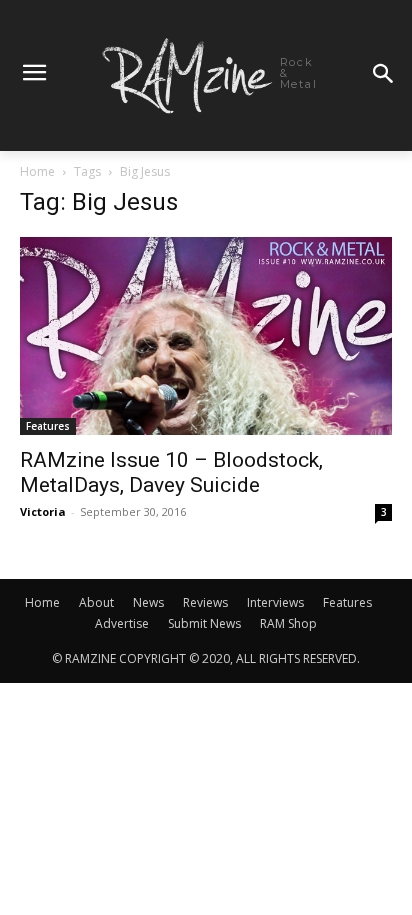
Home (37, 171)
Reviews (205, 602)
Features (48, 426)
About (96, 602)
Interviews (275, 602)
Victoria (43, 511)
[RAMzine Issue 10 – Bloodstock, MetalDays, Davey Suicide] (206, 336)
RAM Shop (288, 623)
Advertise (122, 623)
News (148, 602)
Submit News (204, 623)
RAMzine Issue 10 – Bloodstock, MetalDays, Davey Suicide (171, 472)
